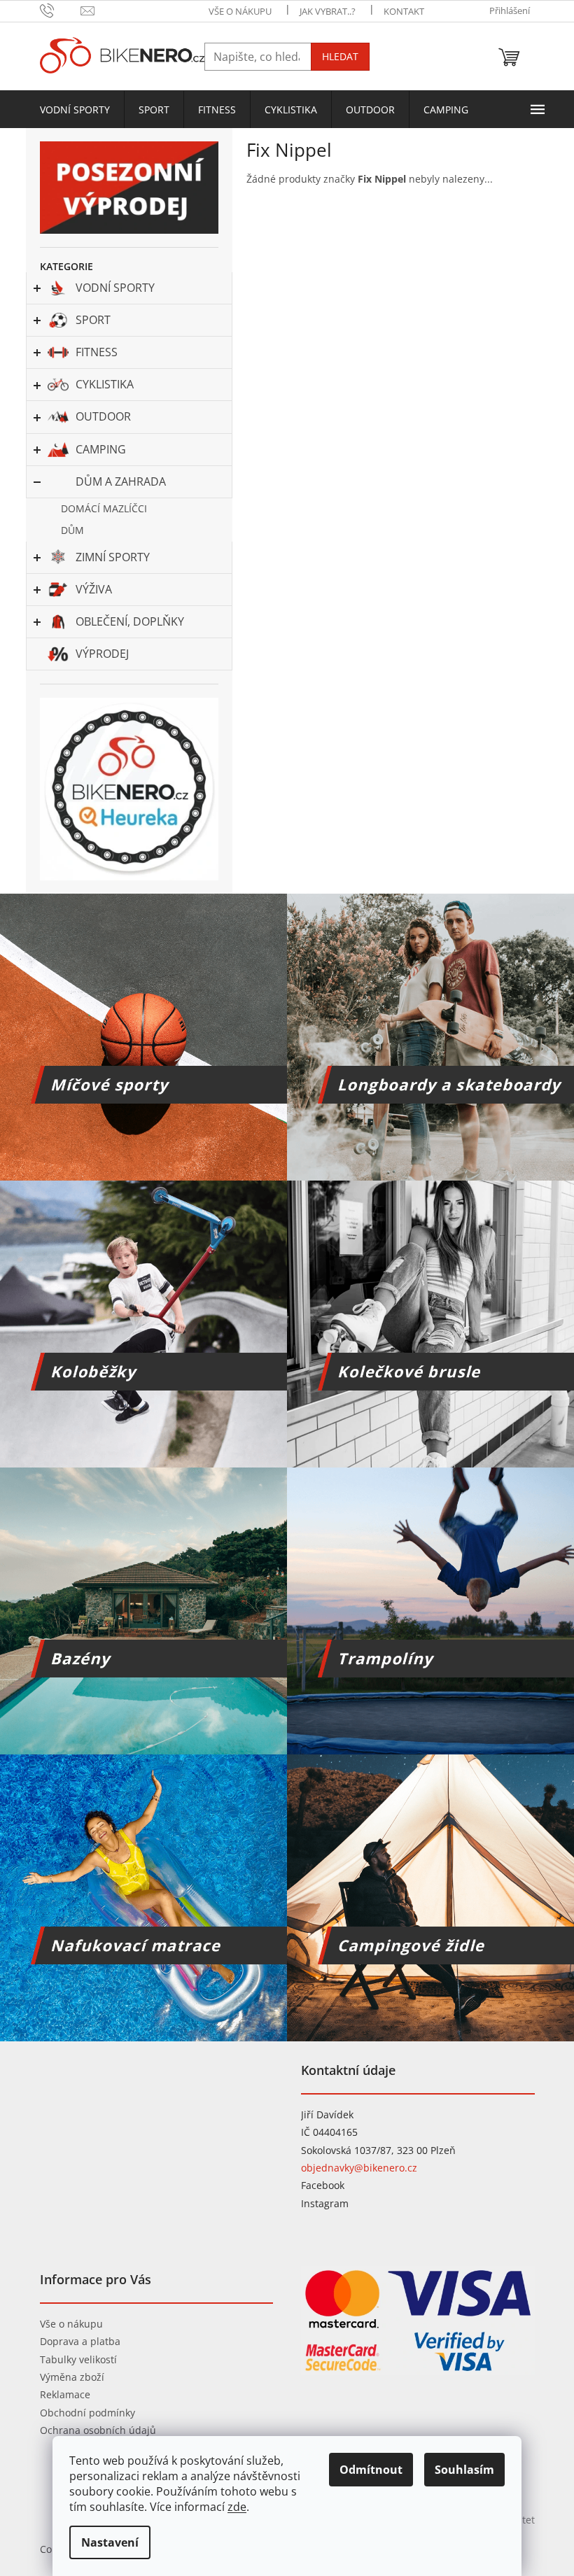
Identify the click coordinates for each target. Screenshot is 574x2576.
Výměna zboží (72, 2377)
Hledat (340, 56)
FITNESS (97, 352)
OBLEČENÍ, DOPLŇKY (130, 621)
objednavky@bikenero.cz (359, 2168)
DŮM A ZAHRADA (121, 481)
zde (237, 2507)
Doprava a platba (80, 2341)
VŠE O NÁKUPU (240, 11)
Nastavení (110, 2542)
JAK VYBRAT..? (328, 11)
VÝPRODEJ (102, 654)
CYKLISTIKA (105, 384)
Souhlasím (464, 2470)
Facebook (323, 2185)
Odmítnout (371, 2470)
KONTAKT (404, 11)
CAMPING (101, 449)
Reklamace (65, 2394)
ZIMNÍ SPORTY (113, 557)
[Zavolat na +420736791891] (61, 10)
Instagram (325, 2203)
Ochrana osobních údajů (98, 2430)
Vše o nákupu (71, 2324)
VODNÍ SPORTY (115, 288)
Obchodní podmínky (87, 2413)
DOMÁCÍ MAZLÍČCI (104, 508)
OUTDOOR (103, 416)
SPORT (93, 320)
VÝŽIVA (94, 589)
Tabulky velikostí (78, 2359)
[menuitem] (75, 110)
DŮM (72, 530)
